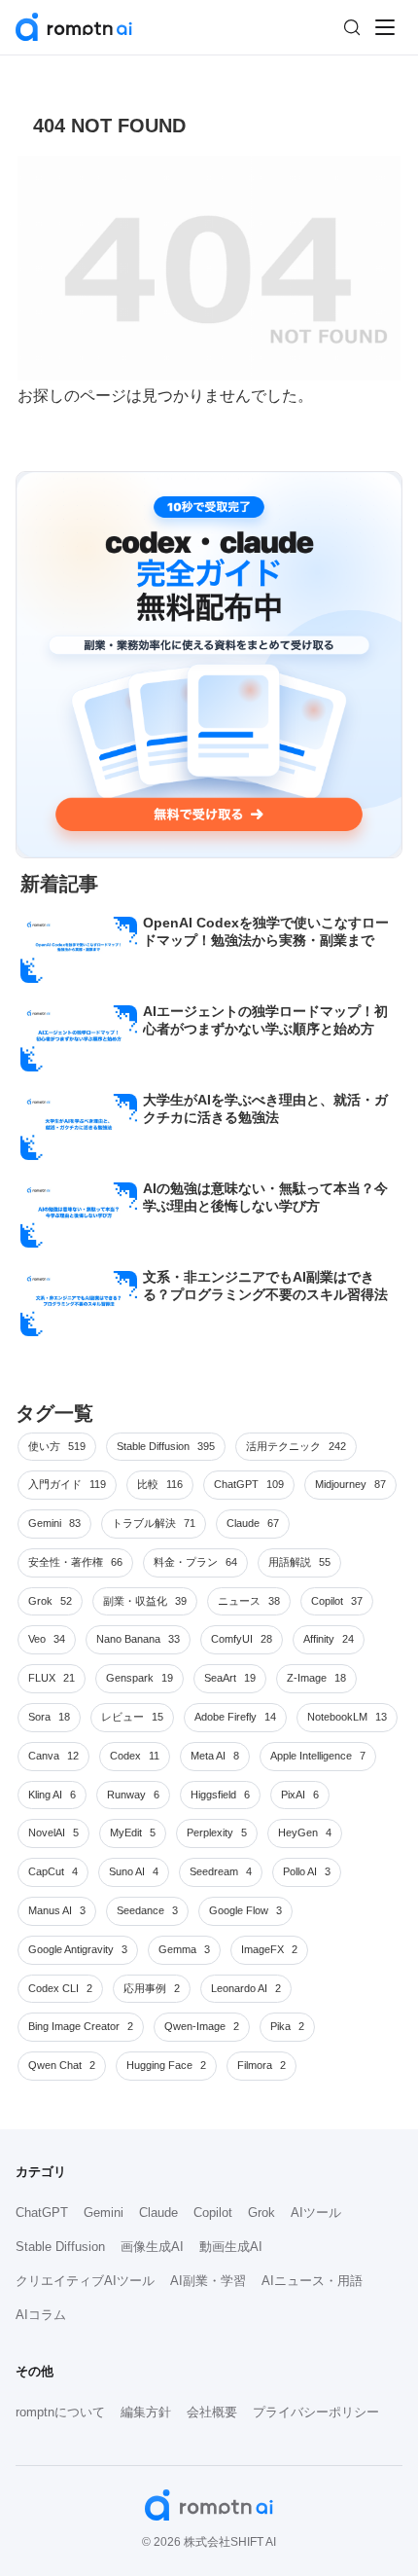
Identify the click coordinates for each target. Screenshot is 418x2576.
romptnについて (60, 2412)
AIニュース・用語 (312, 2281)
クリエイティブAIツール (85, 2281)
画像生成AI (152, 2247)
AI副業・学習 (208, 2281)
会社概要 (212, 2412)
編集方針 (146, 2412)
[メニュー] (385, 27)
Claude (158, 2213)
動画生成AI (231, 2247)
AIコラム (41, 2315)
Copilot (213, 2213)
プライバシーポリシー (316, 2412)
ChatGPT (42, 2213)
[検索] (352, 27)
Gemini (104, 2213)
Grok (261, 2213)
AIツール (316, 2213)
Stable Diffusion (60, 2247)
